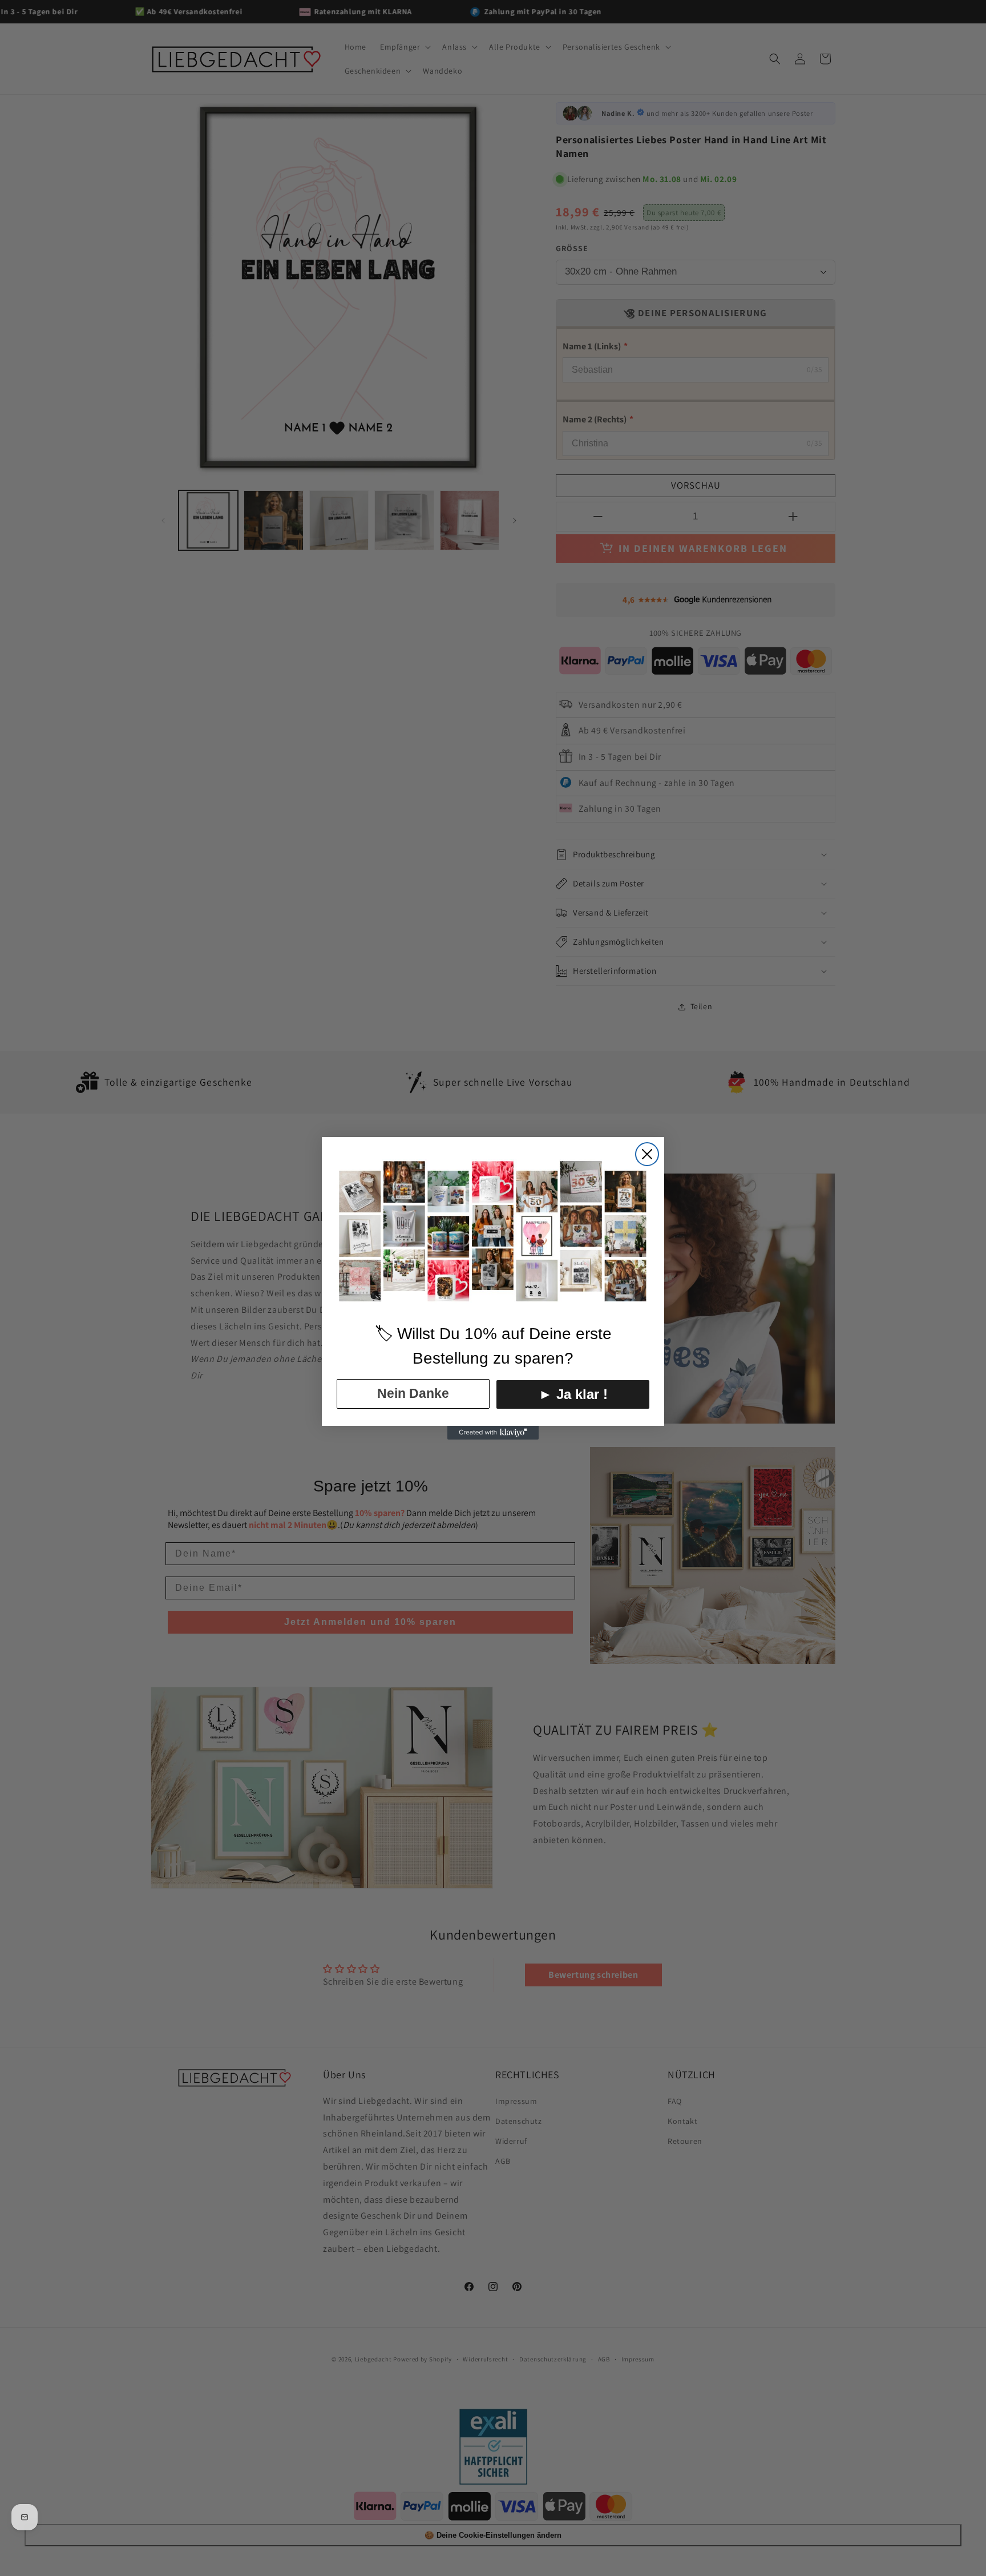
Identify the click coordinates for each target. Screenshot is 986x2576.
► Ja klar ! (573, 1394)
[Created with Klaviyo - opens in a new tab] (493, 1433)
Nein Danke (413, 1393)
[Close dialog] (647, 1154)
